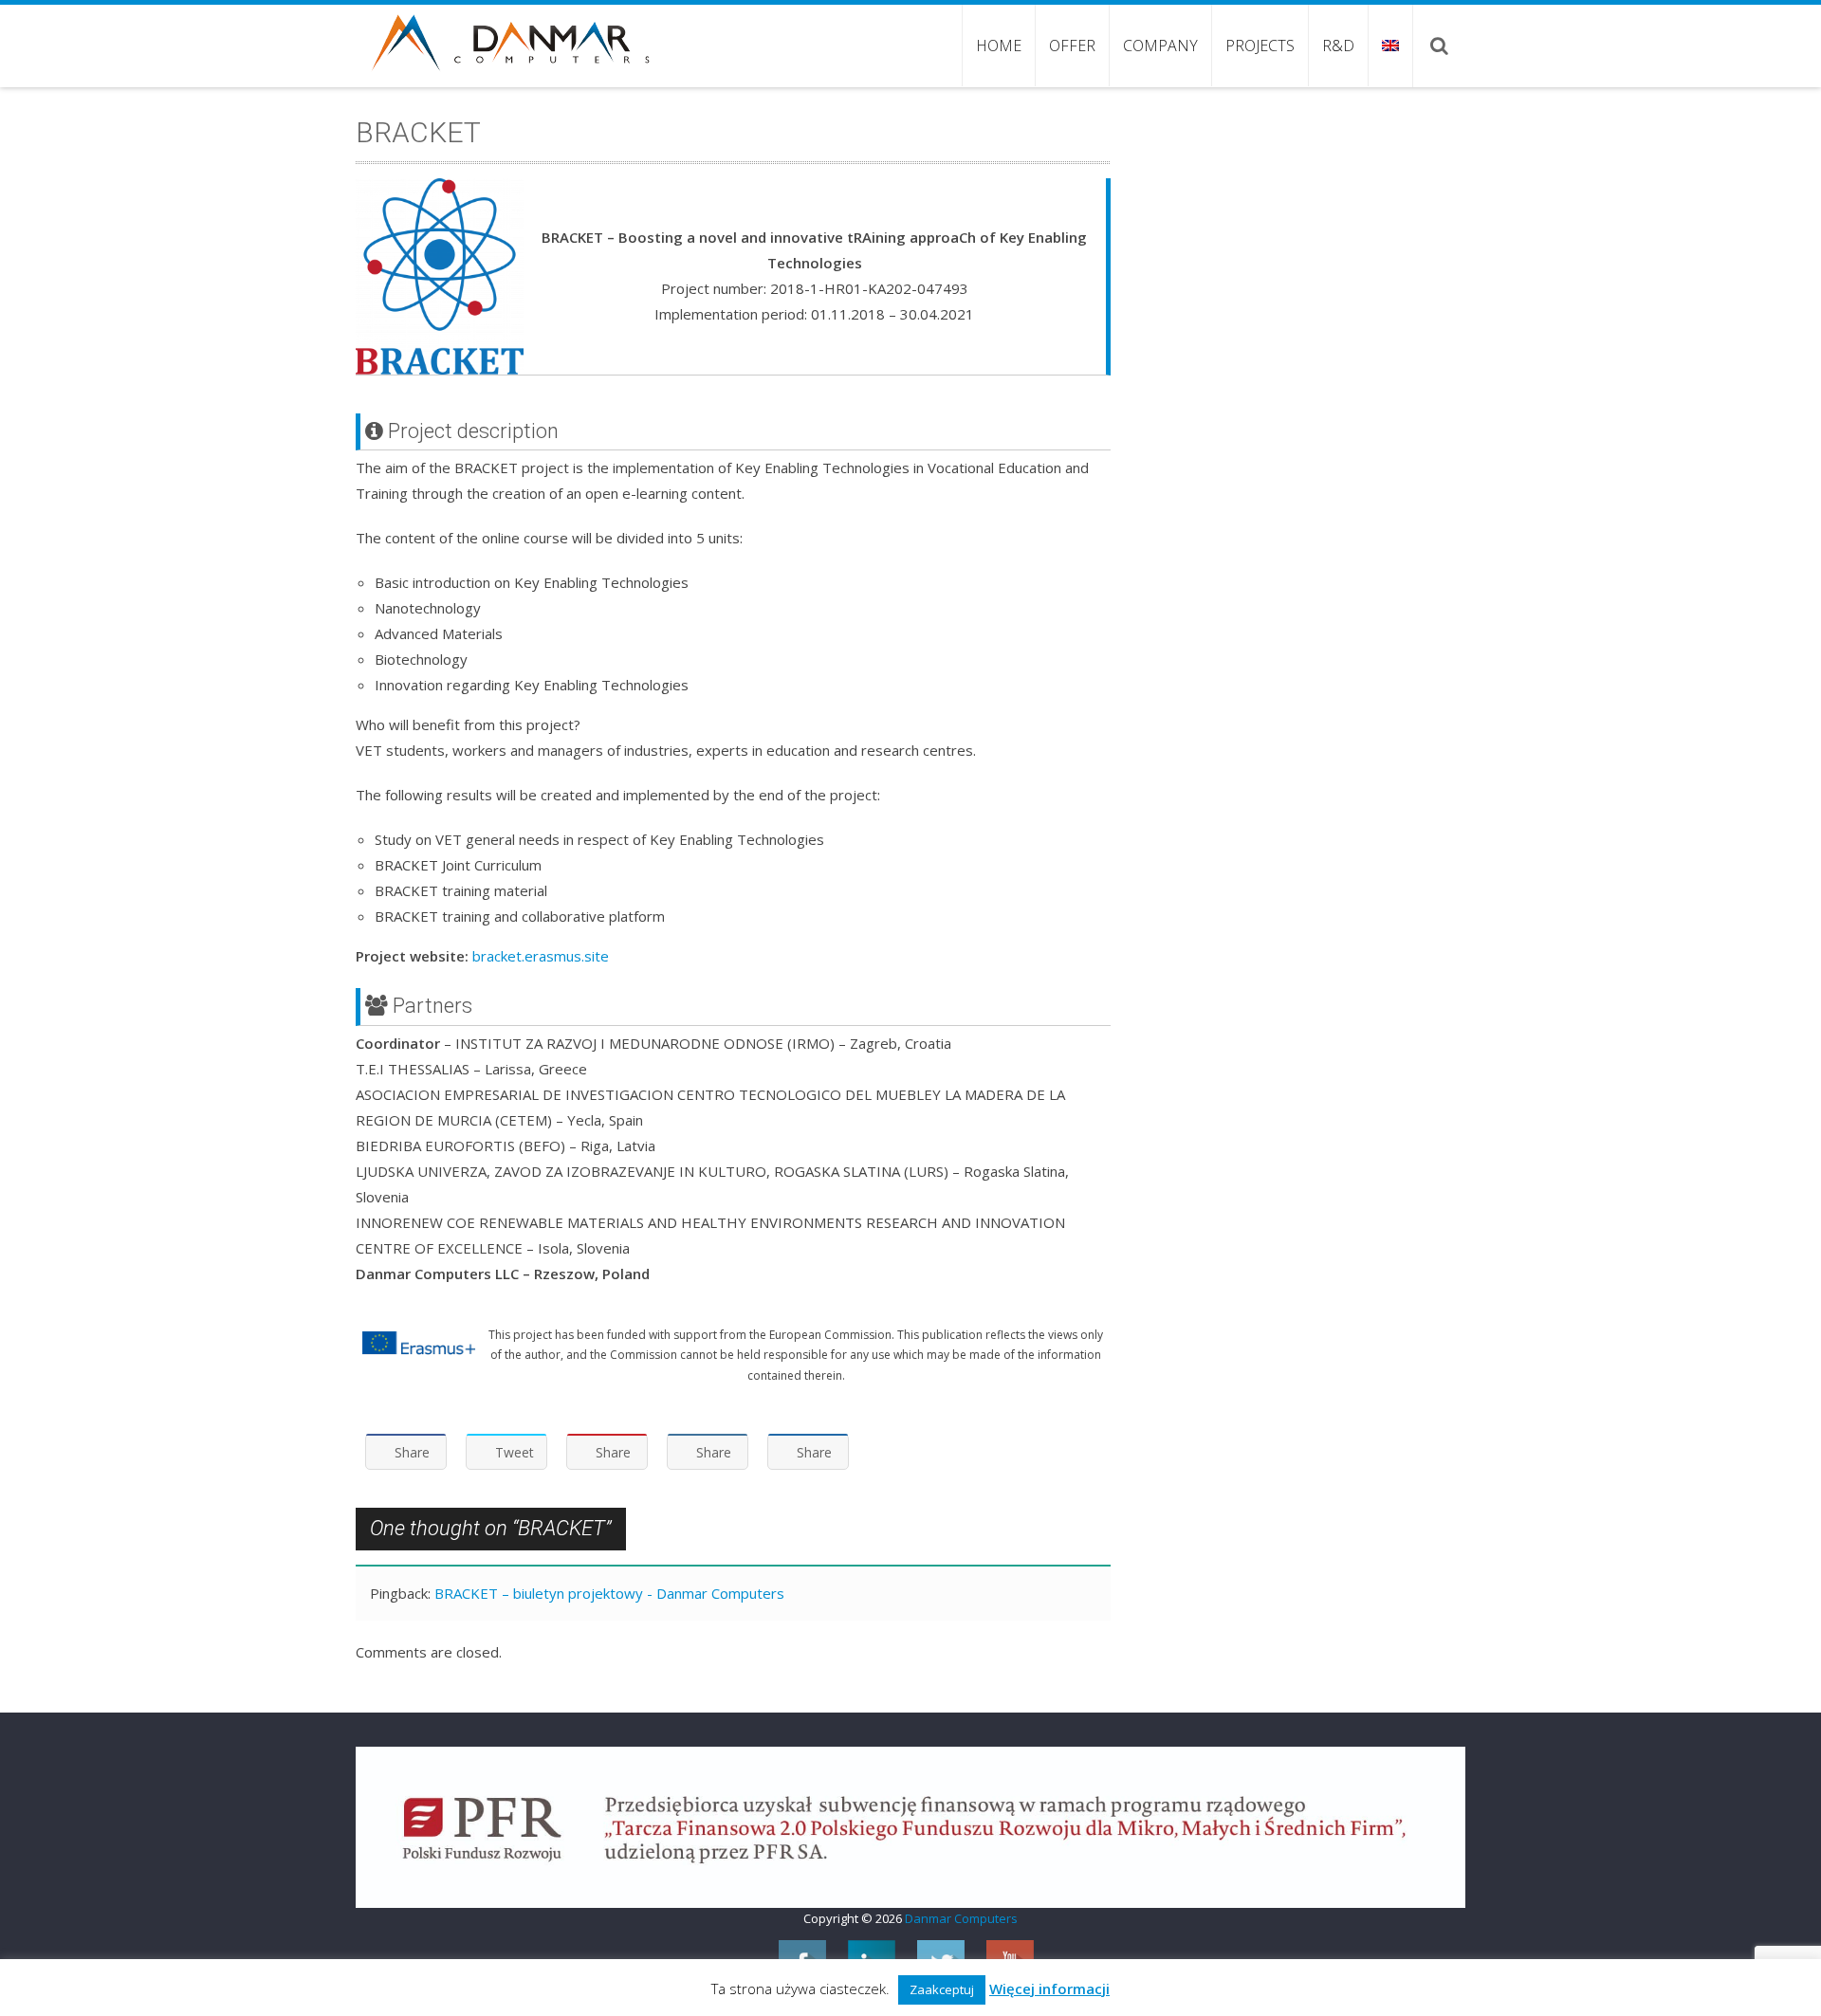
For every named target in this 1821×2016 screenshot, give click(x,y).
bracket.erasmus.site (541, 956)
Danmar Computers (961, 1918)
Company (1160, 46)
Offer (1072, 46)
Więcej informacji (1049, 1989)
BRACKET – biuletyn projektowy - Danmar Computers (609, 1593)
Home (999, 46)
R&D (1338, 46)
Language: (1390, 46)
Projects (1260, 46)
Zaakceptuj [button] (942, 1989)
